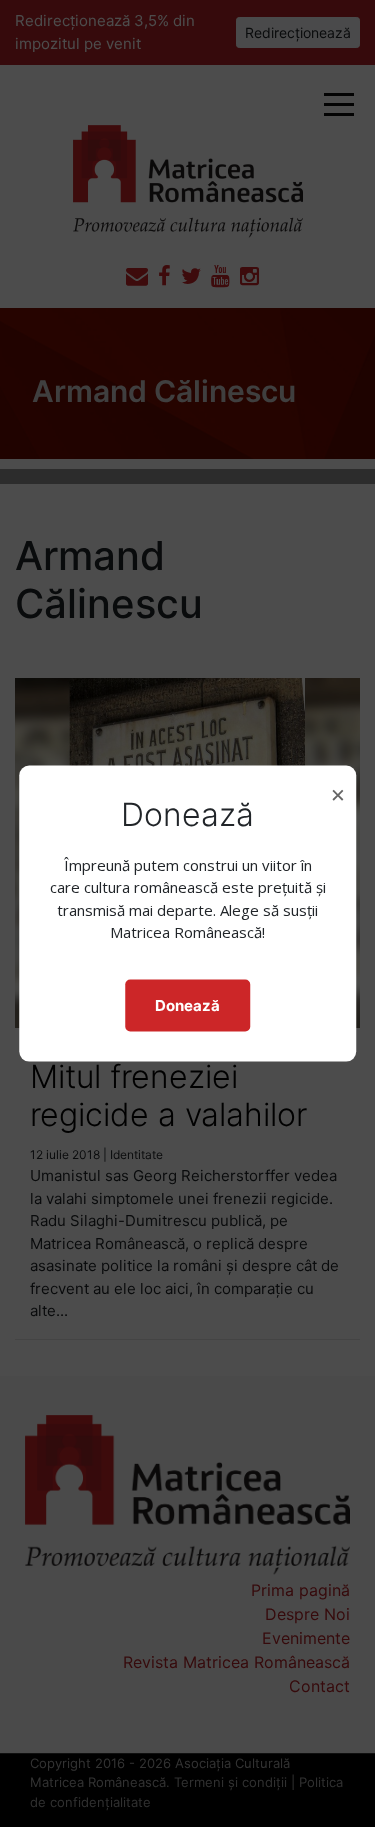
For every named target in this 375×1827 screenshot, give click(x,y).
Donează (187, 1004)
